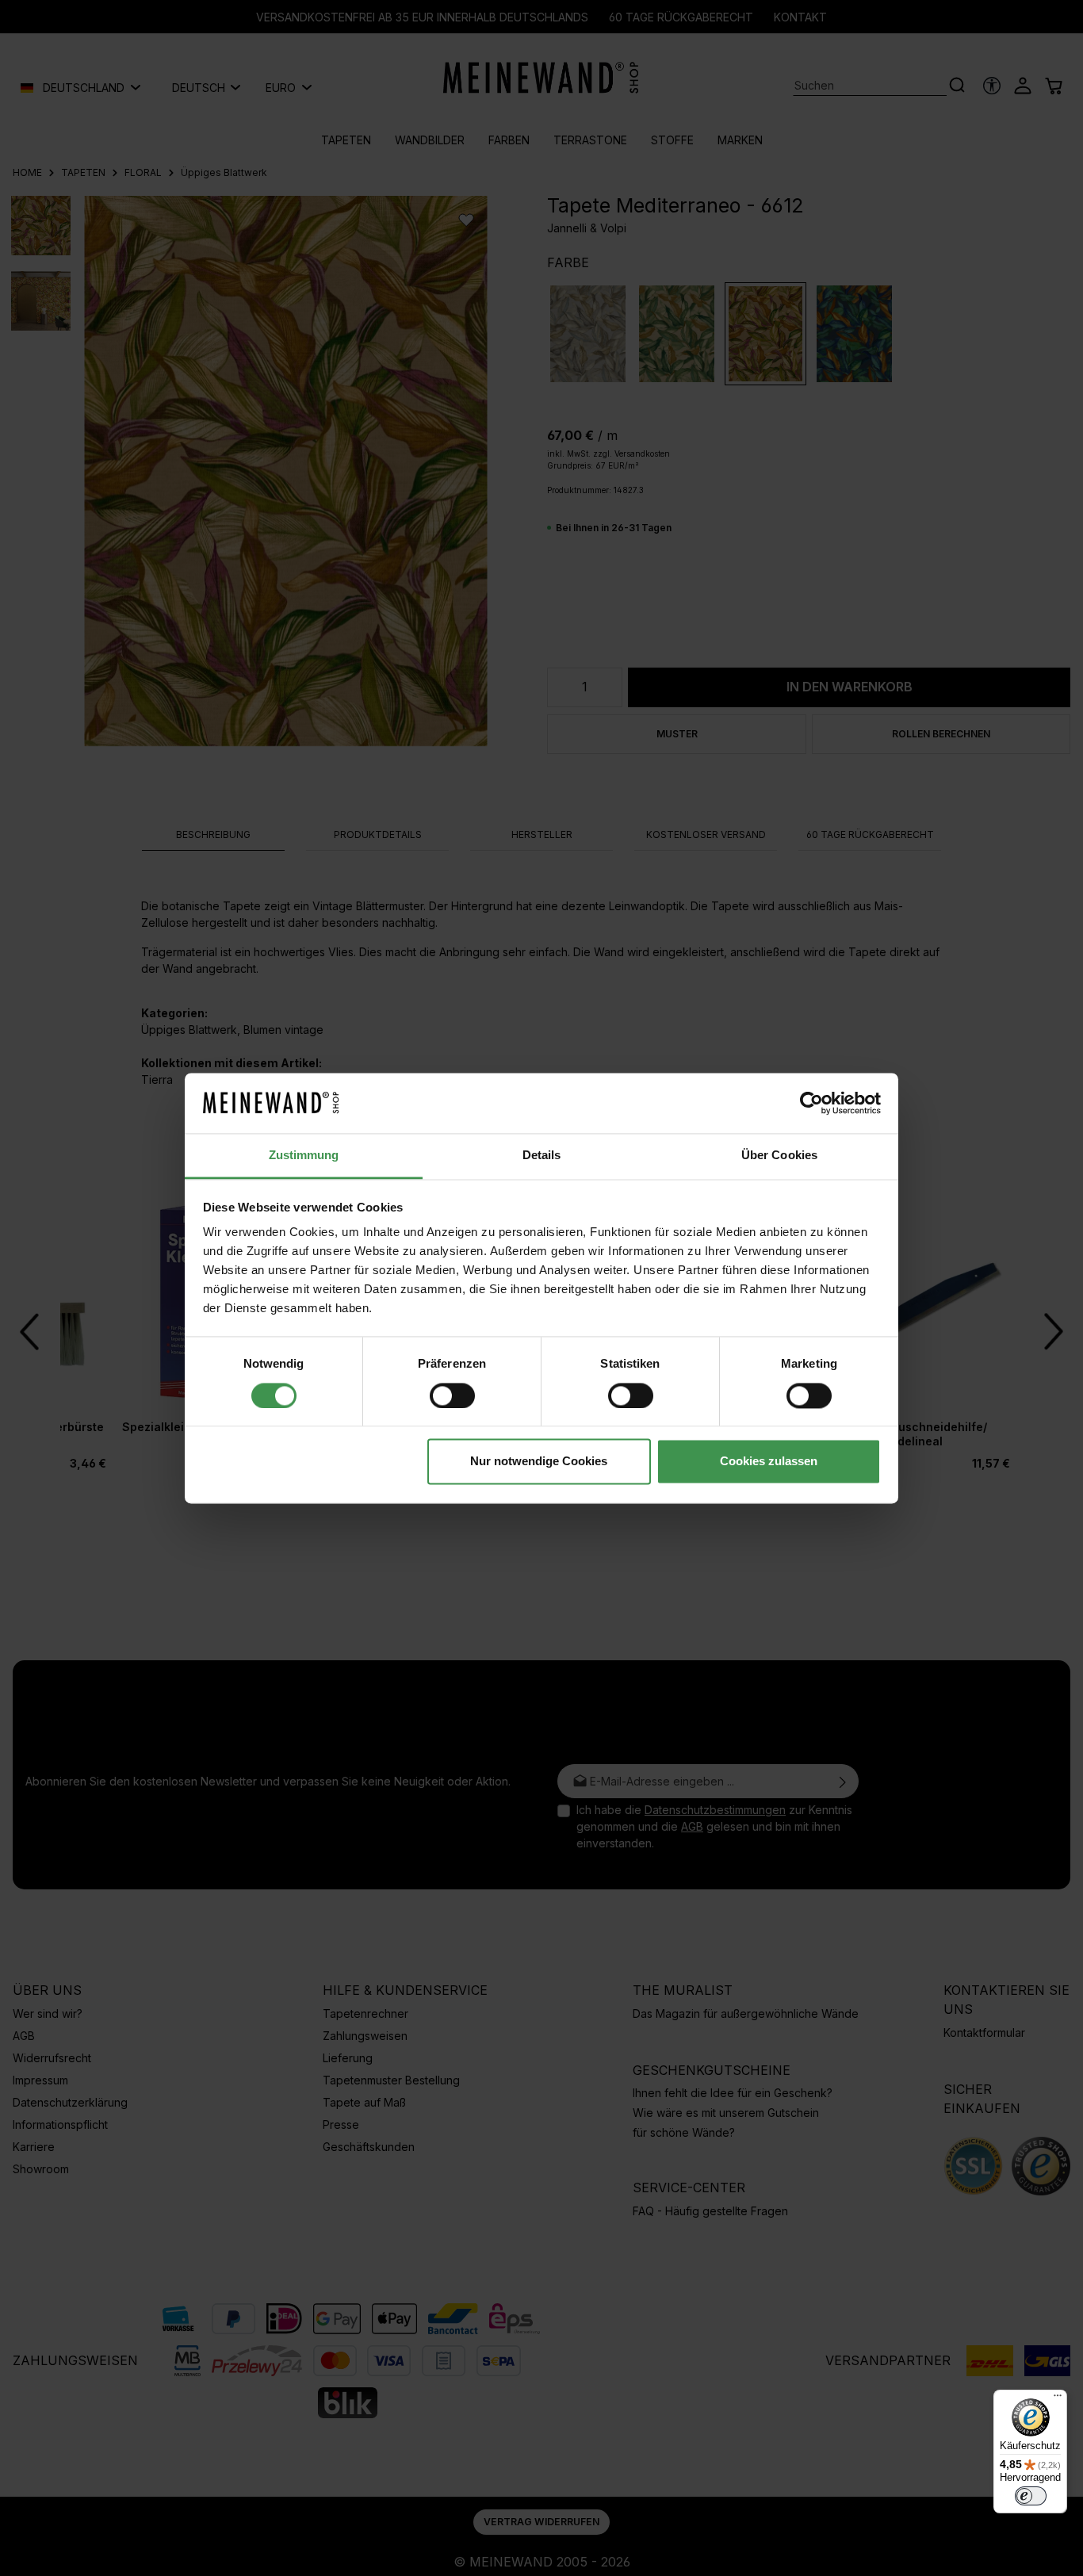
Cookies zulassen (769, 1462)
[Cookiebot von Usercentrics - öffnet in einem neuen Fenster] (811, 1103)
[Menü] (1058, 2399)
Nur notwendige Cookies (539, 1462)
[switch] (452, 1395)
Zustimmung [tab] (304, 1156)
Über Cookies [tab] (779, 1156)
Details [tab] (542, 1156)
